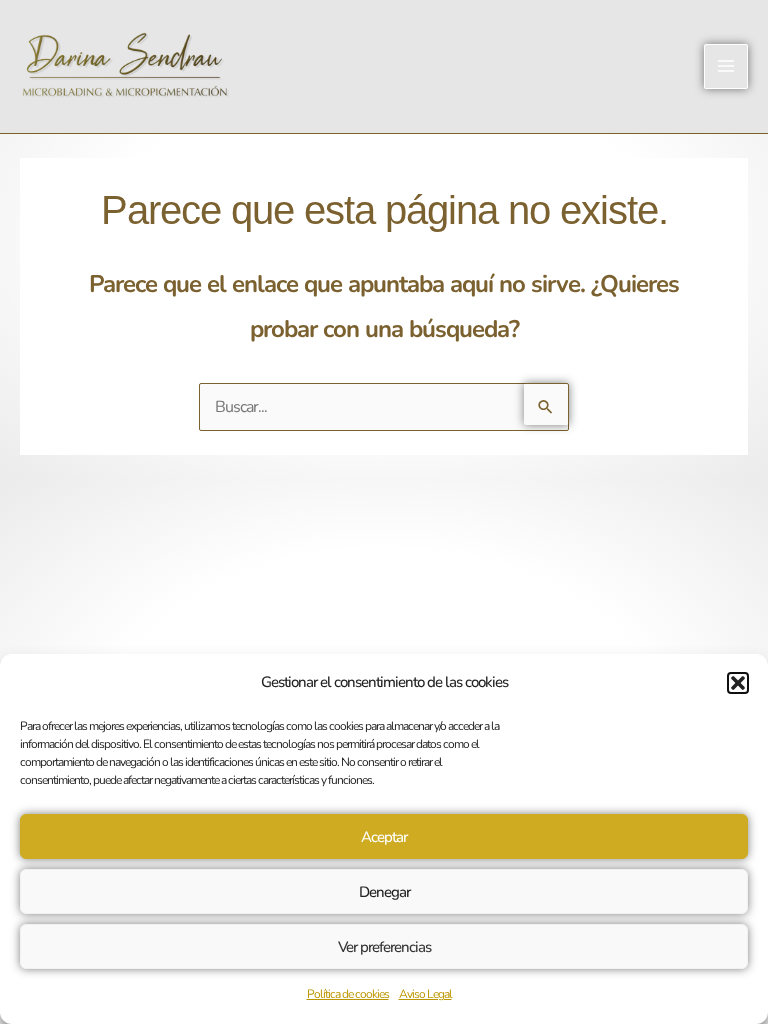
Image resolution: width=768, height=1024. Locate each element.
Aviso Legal (425, 994)
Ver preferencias (384, 947)
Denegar (384, 892)
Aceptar (384, 837)
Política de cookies (348, 994)
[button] (738, 683)
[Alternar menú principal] (726, 66)
